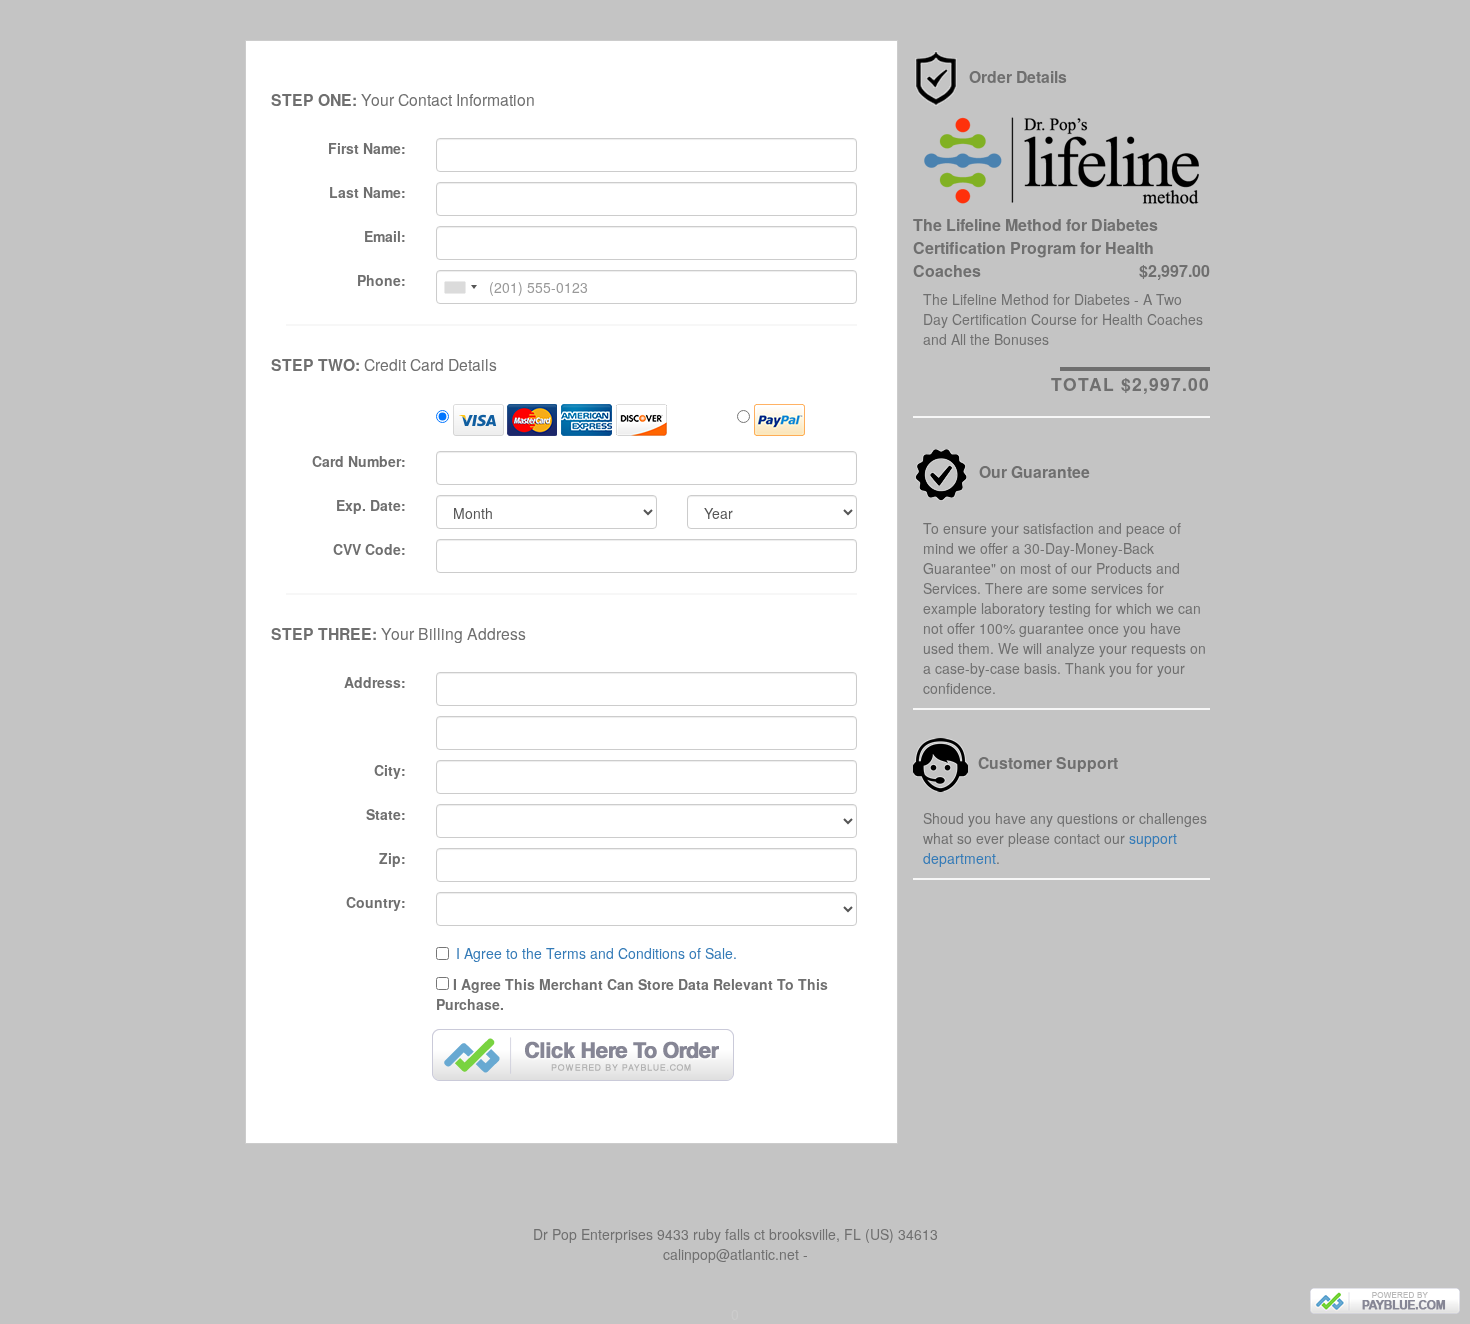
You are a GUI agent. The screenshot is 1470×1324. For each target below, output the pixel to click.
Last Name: (367, 192)
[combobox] (460, 287)
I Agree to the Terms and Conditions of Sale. (596, 953)
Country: (376, 902)
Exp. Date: (371, 505)
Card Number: (359, 461)
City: (390, 770)
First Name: (367, 148)
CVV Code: (369, 549)
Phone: (381, 280)
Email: (385, 236)
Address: (375, 682)
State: (386, 814)
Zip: (392, 858)
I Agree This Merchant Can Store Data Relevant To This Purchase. (632, 994)
